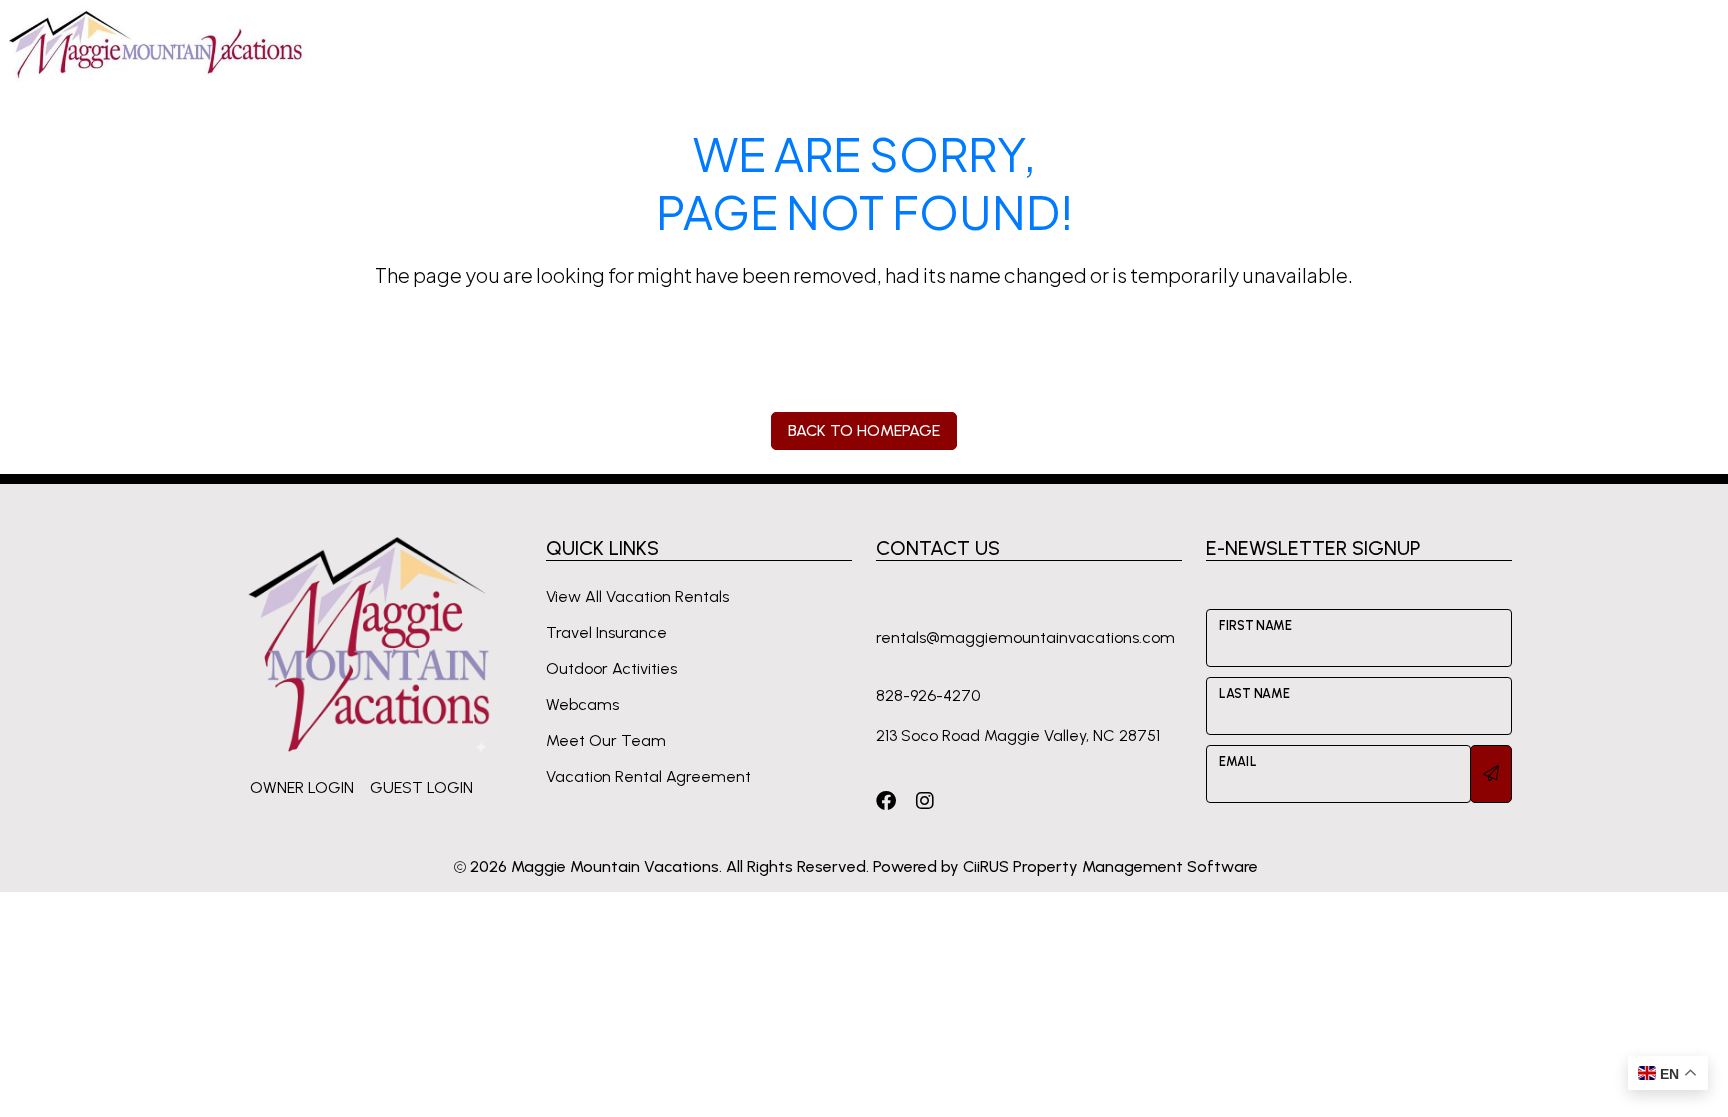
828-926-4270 (1586, 43)
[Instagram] (925, 800)
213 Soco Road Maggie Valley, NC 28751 (1018, 735)
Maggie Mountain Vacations (615, 866)
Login (1438, 43)
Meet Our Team (606, 740)
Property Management (1086, 43)
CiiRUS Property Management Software (1110, 866)
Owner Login (302, 787)
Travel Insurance (606, 632)
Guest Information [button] (734, 43)
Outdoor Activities (611, 668)
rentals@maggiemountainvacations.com (1025, 637)
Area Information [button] (903, 43)
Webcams (582, 704)
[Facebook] (886, 800)
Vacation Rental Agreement (648, 776)
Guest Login (421, 787)
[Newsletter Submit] (1491, 774)
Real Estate (1245, 43)
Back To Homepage (864, 430)
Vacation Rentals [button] (564, 43)
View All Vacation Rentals (637, 596)
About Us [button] (1350, 43)
